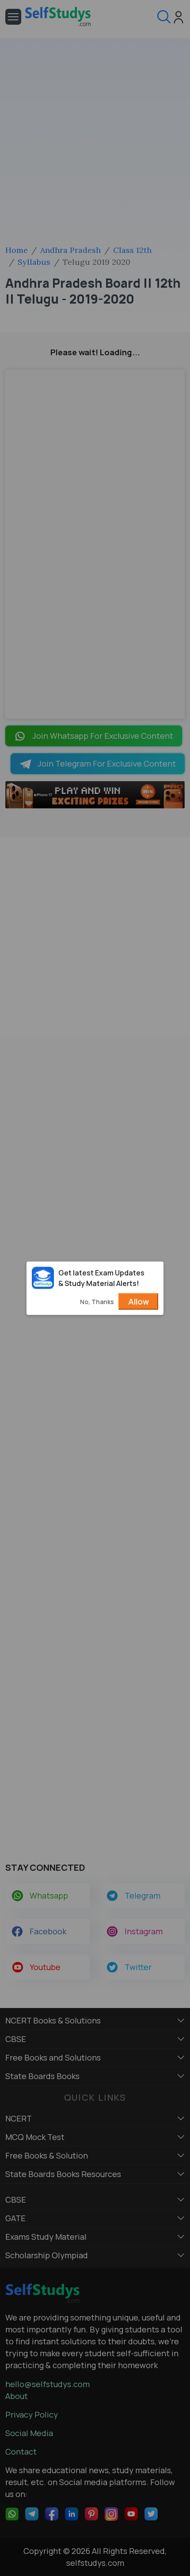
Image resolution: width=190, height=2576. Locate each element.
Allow (139, 1301)
